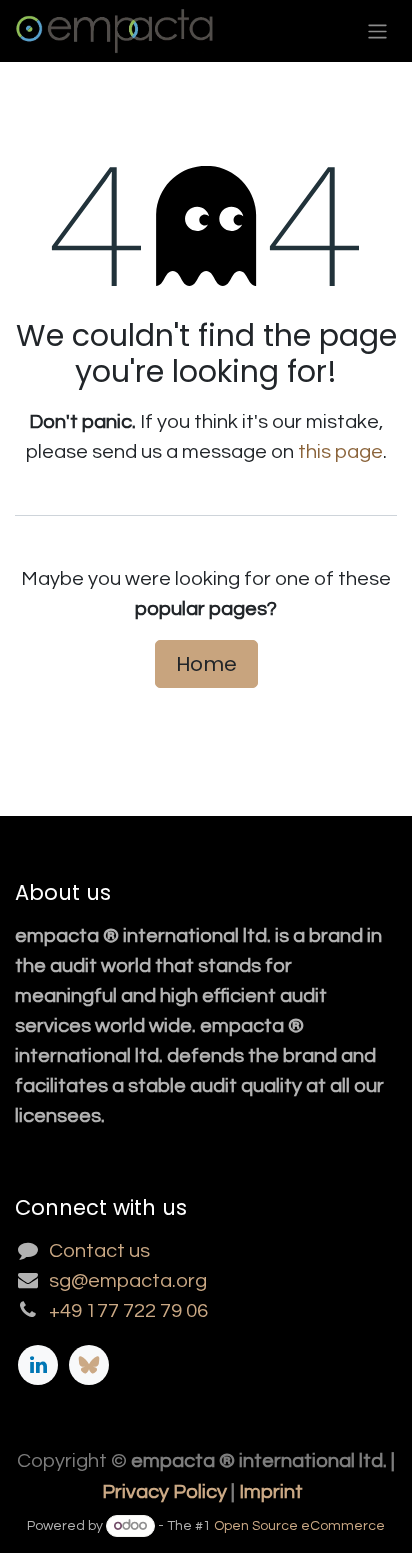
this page (340, 452)
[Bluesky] (89, 1365)
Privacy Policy (164, 1492)
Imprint (271, 1492)
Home (206, 664)
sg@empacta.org (128, 1281)
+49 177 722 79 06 (128, 1311)
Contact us (99, 1251)
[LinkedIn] (38, 1365)
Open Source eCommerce (299, 1526)
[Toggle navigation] (377, 30)
